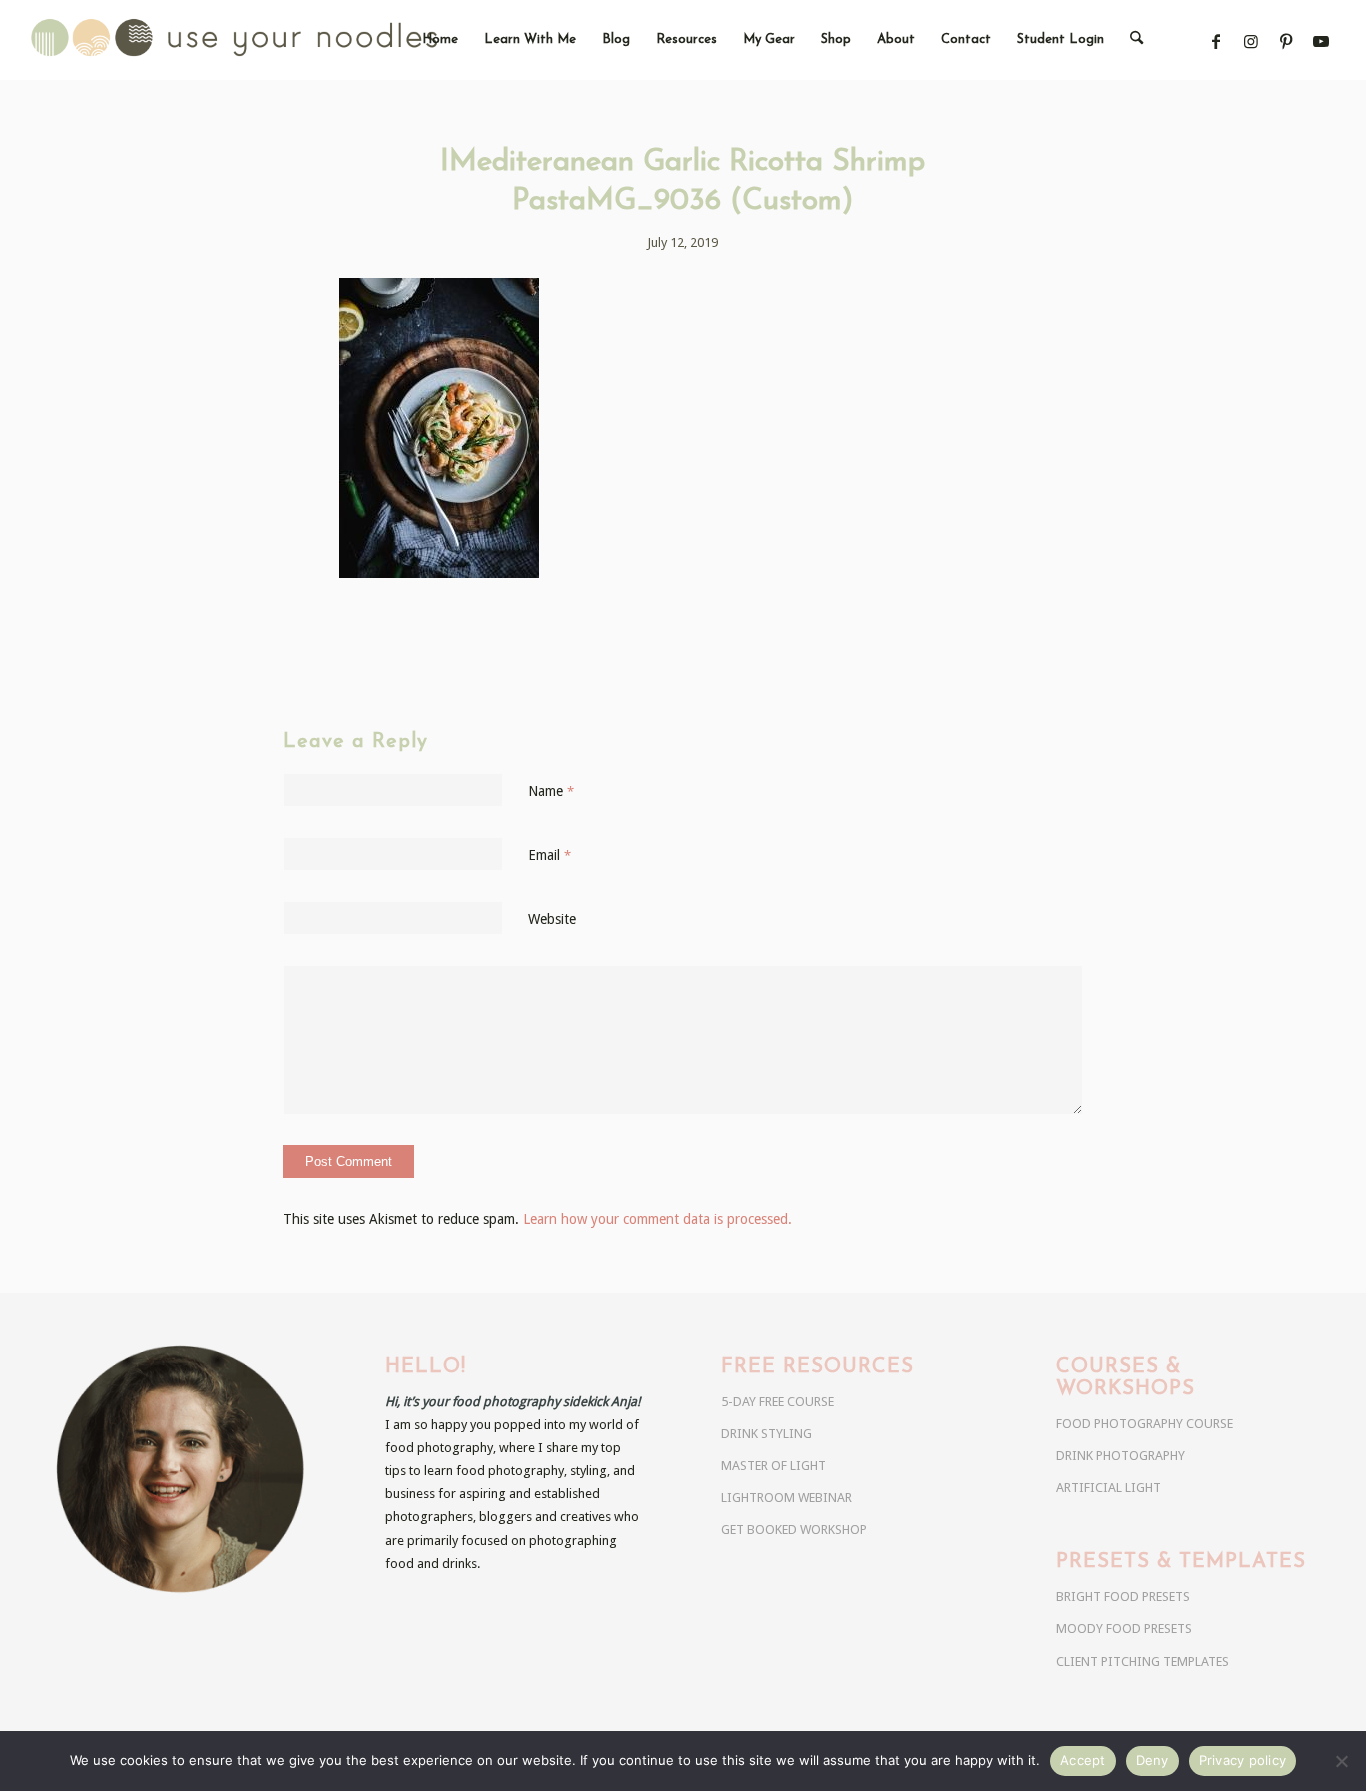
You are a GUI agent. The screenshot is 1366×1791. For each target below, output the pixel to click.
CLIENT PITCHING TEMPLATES (1142, 1661)
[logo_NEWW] (269, 40)
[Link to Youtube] (1321, 41)
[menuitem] (440, 40)
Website (552, 919)
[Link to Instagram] (1251, 41)
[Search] (1136, 40)
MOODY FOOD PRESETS (1124, 1628)
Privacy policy (1243, 1760)
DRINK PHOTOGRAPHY (1120, 1455)
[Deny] (1341, 1761)
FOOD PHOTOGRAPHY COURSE (1144, 1423)
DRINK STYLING (766, 1433)
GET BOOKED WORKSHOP (794, 1529)
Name (551, 791)
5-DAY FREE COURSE (777, 1401)
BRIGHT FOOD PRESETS (1123, 1596)
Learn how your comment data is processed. (657, 1219)
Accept (1083, 1760)
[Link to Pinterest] (1286, 41)
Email (549, 855)
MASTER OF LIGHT (773, 1465)
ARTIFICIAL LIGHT (1108, 1487)
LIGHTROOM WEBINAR (786, 1497)
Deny (1152, 1760)
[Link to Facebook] (1216, 41)
